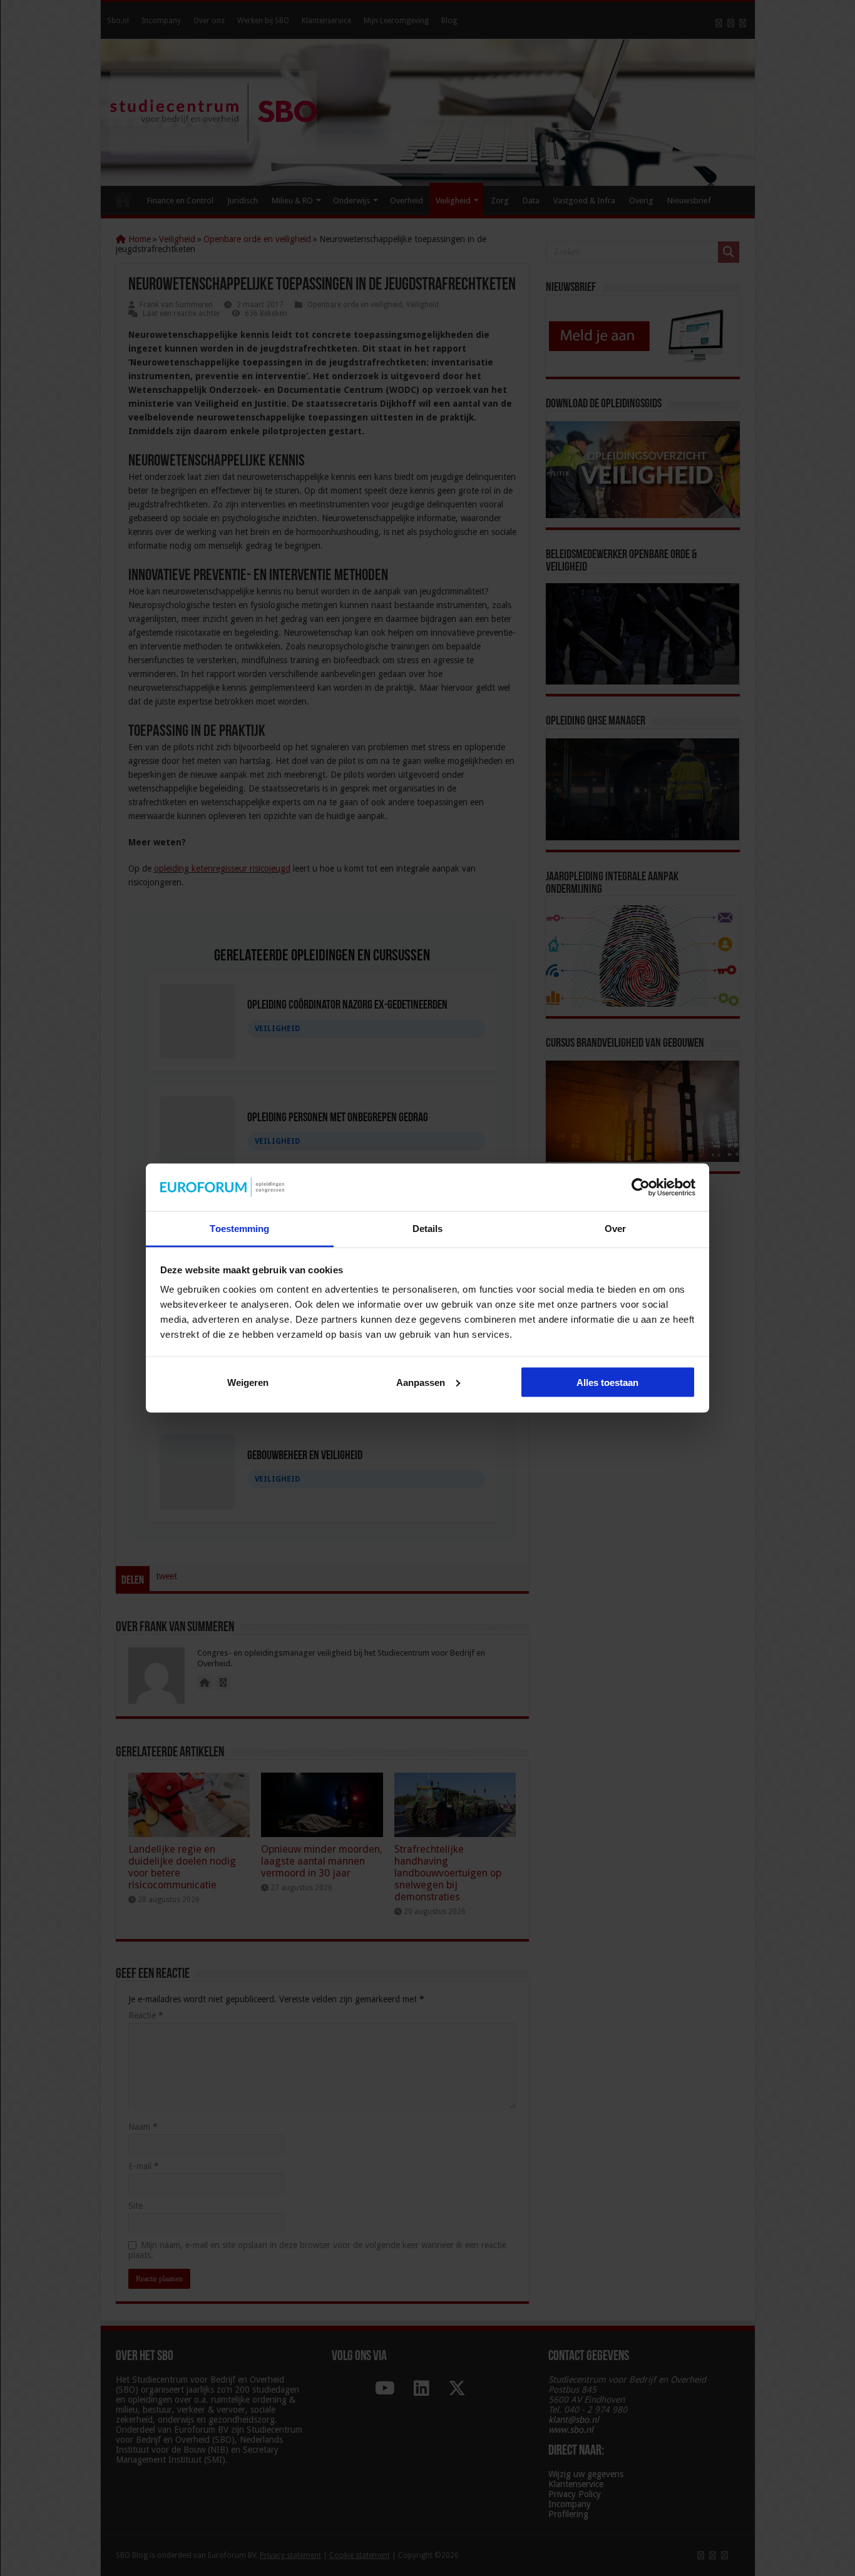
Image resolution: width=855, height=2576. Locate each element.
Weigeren (248, 1382)
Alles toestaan (607, 1382)
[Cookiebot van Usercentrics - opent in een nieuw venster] (641, 1187)
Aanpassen (421, 1382)
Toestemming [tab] (239, 1229)
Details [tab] (428, 1229)
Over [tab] (615, 1229)
